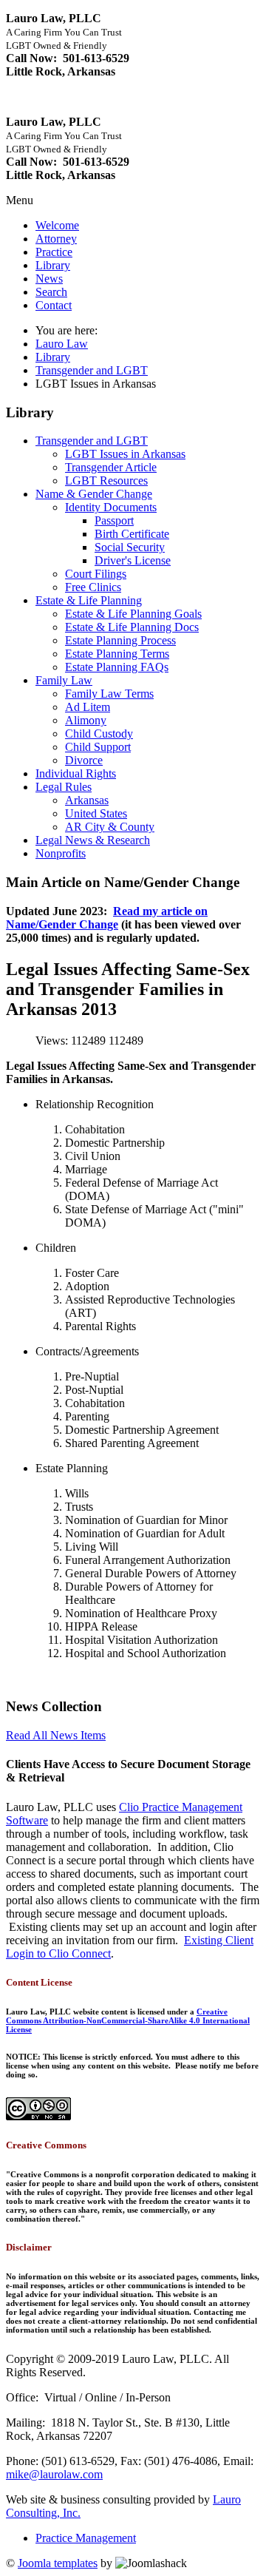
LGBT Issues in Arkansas (125, 454)
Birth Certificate (132, 534)
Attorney (56, 239)
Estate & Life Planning (89, 600)
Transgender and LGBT (92, 370)
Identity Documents (111, 507)
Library (53, 265)
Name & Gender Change (94, 494)
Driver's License (133, 560)
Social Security (130, 547)
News (49, 279)
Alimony (86, 720)
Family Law (64, 680)
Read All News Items (56, 1735)
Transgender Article (111, 467)
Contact (54, 305)
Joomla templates (58, 2563)
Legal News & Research (93, 840)
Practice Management (86, 2538)
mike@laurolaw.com (54, 2474)
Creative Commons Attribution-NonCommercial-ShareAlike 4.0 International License (128, 2020)
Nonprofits (61, 853)
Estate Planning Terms (117, 654)
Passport (114, 520)
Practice (54, 252)
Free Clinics (93, 587)
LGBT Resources (106, 481)
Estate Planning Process (120, 640)
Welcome (57, 225)
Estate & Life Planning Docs (132, 627)
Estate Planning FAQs (117, 667)
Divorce (84, 760)
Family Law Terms (109, 694)
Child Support (98, 747)
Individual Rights (76, 773)
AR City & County (110, 827)
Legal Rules (64, 787)
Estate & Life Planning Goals (133, 614)
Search (51, 292)
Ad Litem (88, 707)
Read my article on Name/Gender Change (107, 918)
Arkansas (87, 800)
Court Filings (96, 574)
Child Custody (99, 734)
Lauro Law (62, 344)
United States (96, 813)
